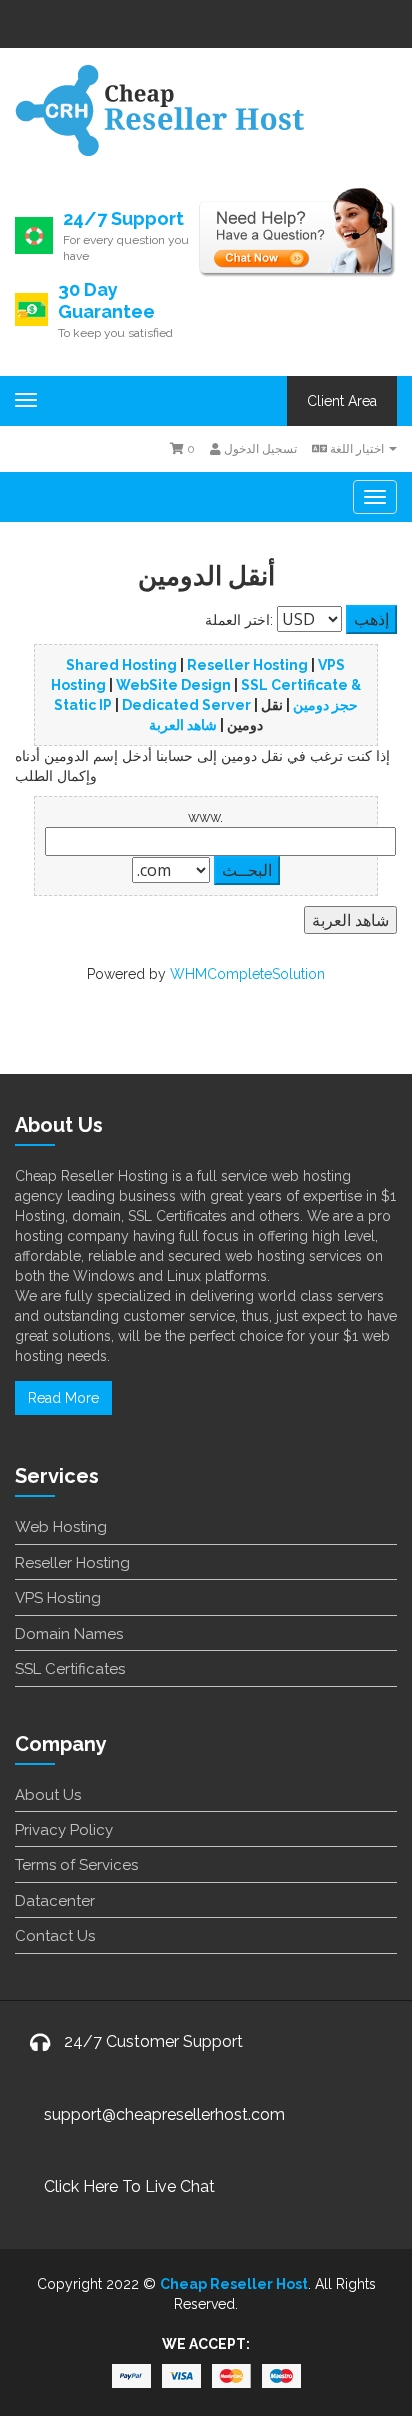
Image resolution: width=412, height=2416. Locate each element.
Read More (63, 1398)
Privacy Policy (64, 1830)
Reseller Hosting (247, 665)
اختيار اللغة (357, 449)
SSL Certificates (70, 1669)
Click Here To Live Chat (129, 2186)
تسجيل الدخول (259, 449)
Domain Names (69, 1634)
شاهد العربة (183, 725)
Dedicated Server (186, 705)
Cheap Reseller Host (234, 2284)
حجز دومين (325, 705)
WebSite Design (173, 685)
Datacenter (55, 1901)
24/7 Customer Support (153, 2041)
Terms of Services (76, 1865)
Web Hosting (61, 1527)
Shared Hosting (121, 665)
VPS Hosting (58, 1598)
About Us (48, 1795)
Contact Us (55, 1936)
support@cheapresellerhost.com (164, 2114)
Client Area (342, 401)
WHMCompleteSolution (247, 974)
